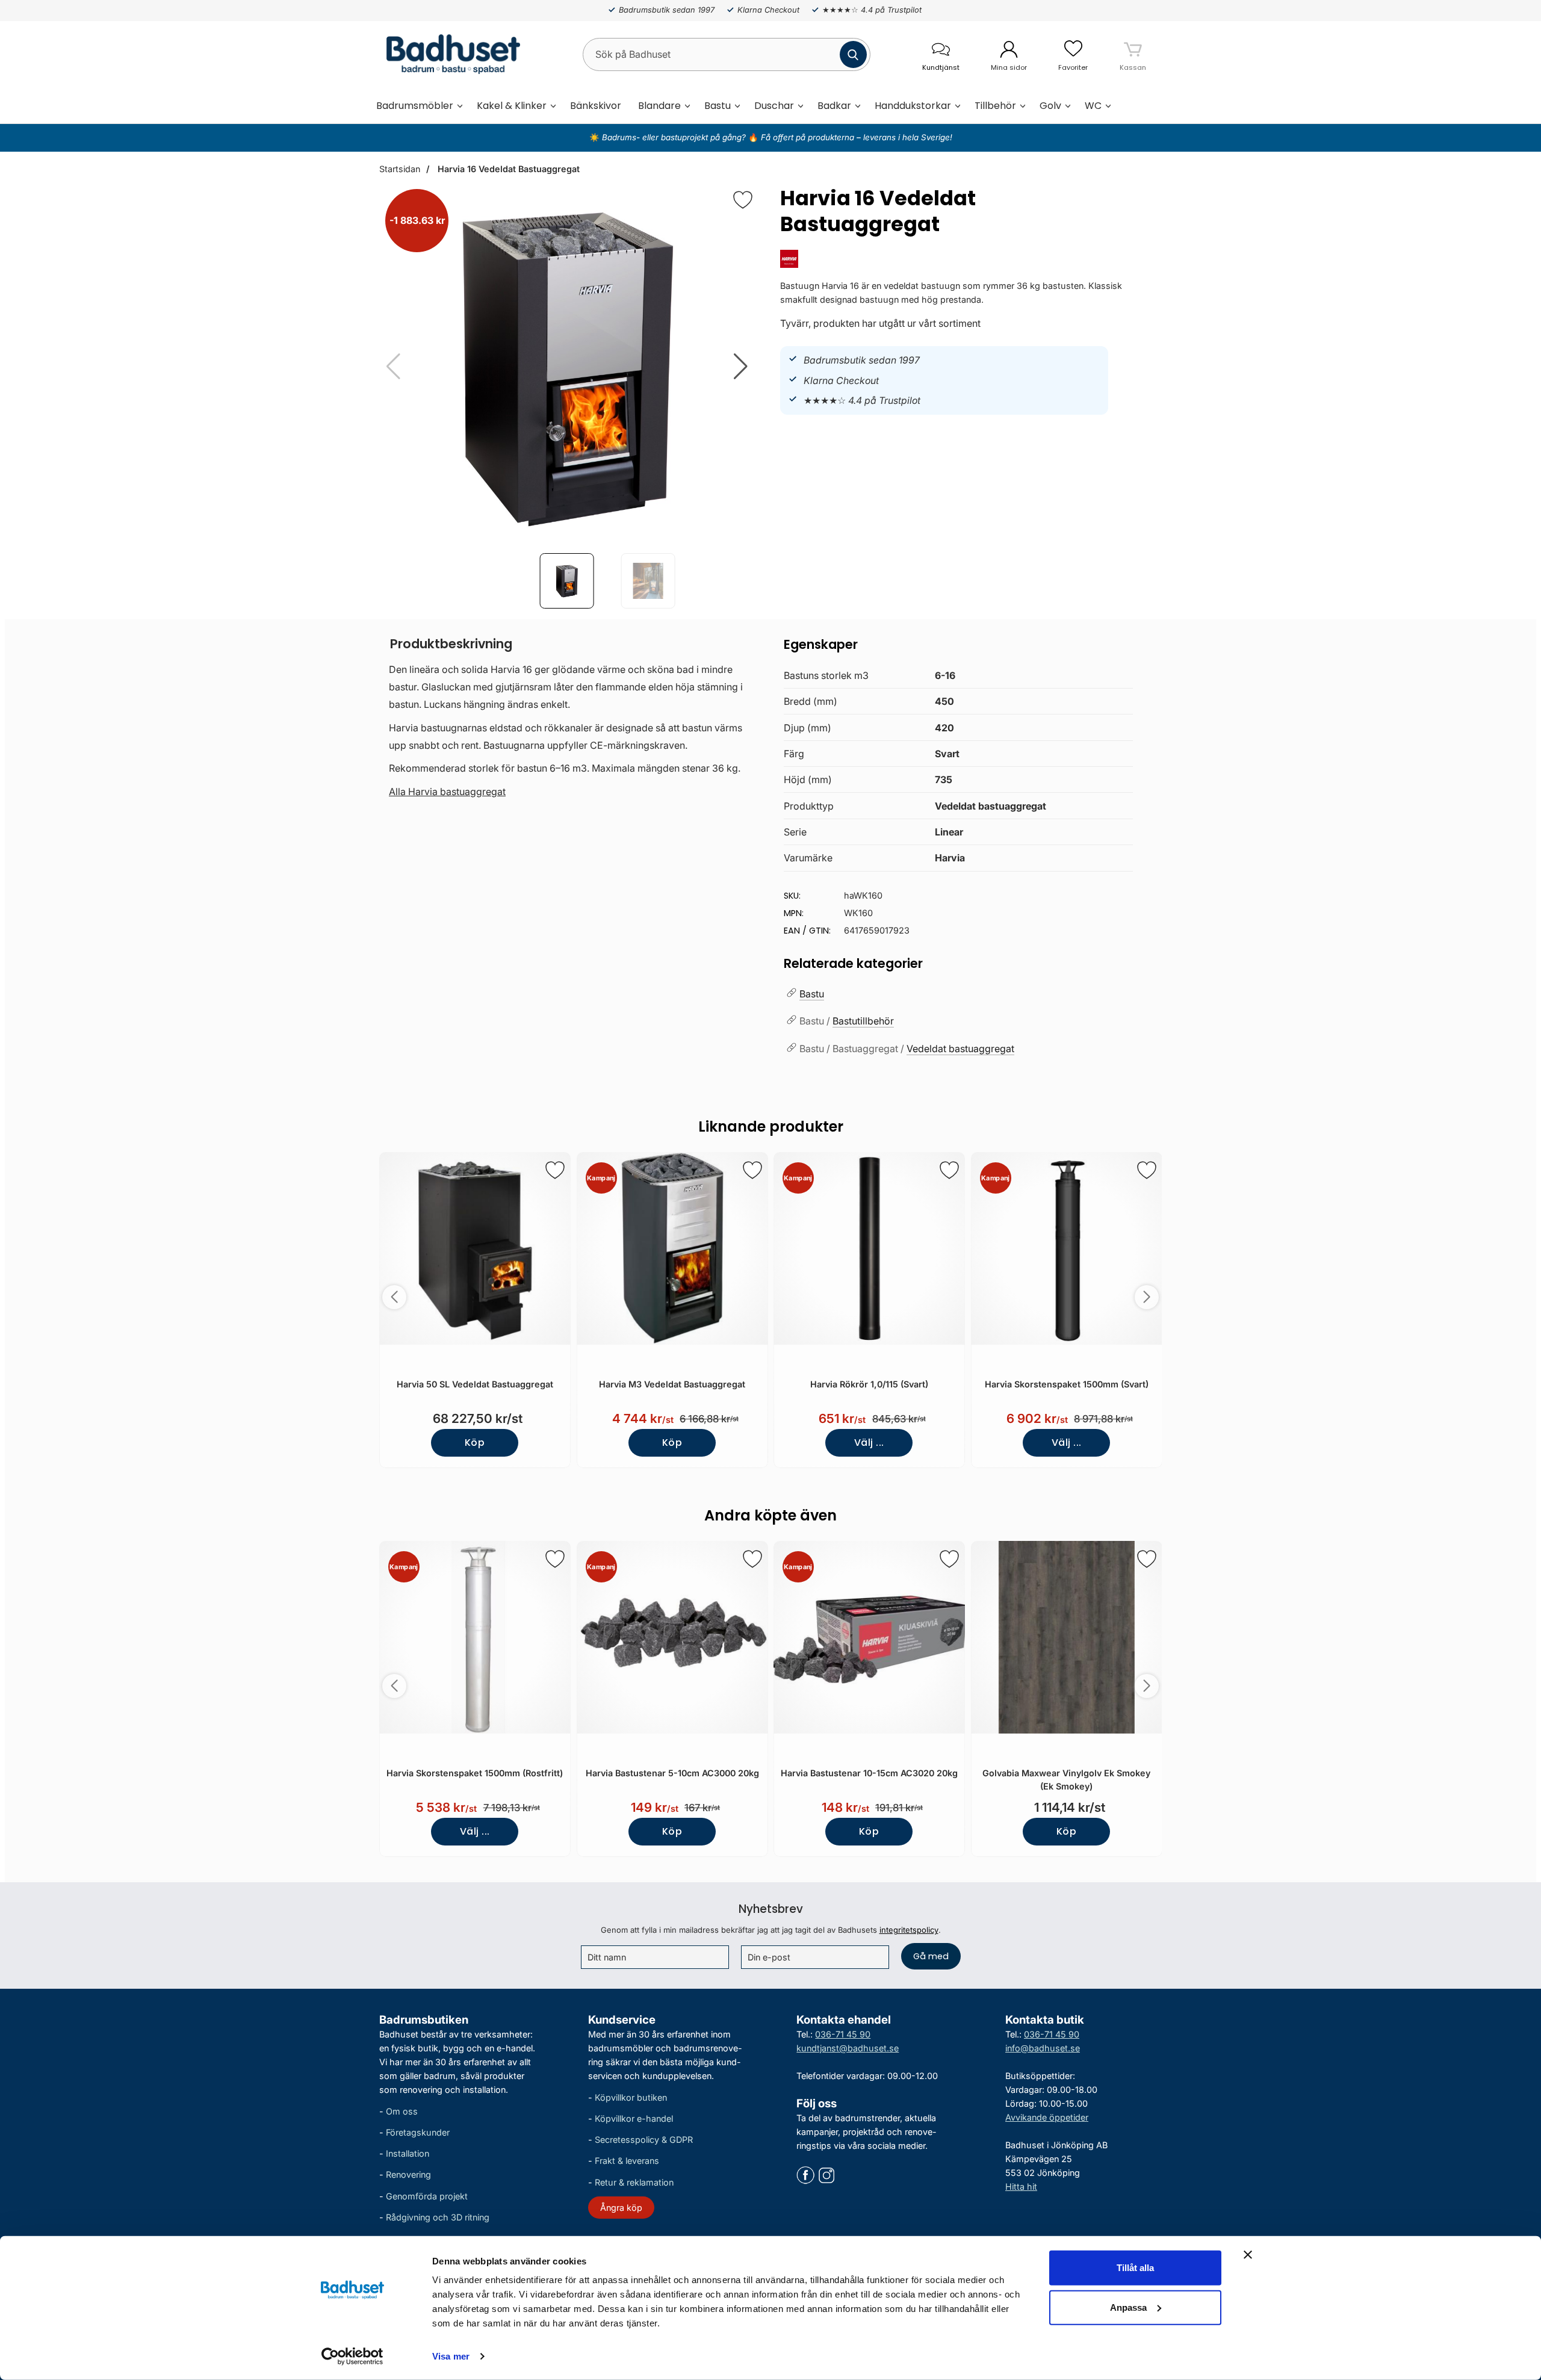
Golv (1050, 106)
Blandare (659, 106)
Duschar (774, 106)
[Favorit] (743, 200)
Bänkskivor (596, 106)
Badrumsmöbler (415, 106)
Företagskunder (418, 2132)
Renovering (408, 2174)
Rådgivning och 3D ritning (438, 2217)
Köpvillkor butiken (631, 2097)
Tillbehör (995, 106)
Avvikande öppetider (1047, 2117)
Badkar (834, 106)
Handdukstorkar (913, 106)
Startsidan (400, 169)
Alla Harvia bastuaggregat (447, 792)
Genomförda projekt (427, 2196)
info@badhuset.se (1043, 2048)
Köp (475, 1443)
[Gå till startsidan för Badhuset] (450, 54)
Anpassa (1128, 2307)
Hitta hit (1021, 2186)
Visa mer (451, 2356)
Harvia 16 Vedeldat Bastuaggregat (507, 169)
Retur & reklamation (634, 2182)
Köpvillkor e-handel (634, 2118)
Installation (408, 2153)
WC (1093, 106)
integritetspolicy (909, 1930)
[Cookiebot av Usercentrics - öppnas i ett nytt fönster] (352, 2357)
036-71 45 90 (843, 2034)
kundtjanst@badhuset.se (848, 2048)
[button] (741, 367)
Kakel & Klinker (512, 106)
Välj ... (869, 1443)
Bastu (718, 106)
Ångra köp (621, 2208)
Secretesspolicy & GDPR (644, 2140)
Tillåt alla (1135, 2268)
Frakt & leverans (627, 2161)
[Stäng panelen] (1248, 2255)
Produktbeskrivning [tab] (451, 644)
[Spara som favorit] (555, 1170)
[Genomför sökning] (853, 54)
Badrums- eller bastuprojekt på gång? (675, 137)
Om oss (402, 2111)
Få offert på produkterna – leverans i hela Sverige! (857, 137)
